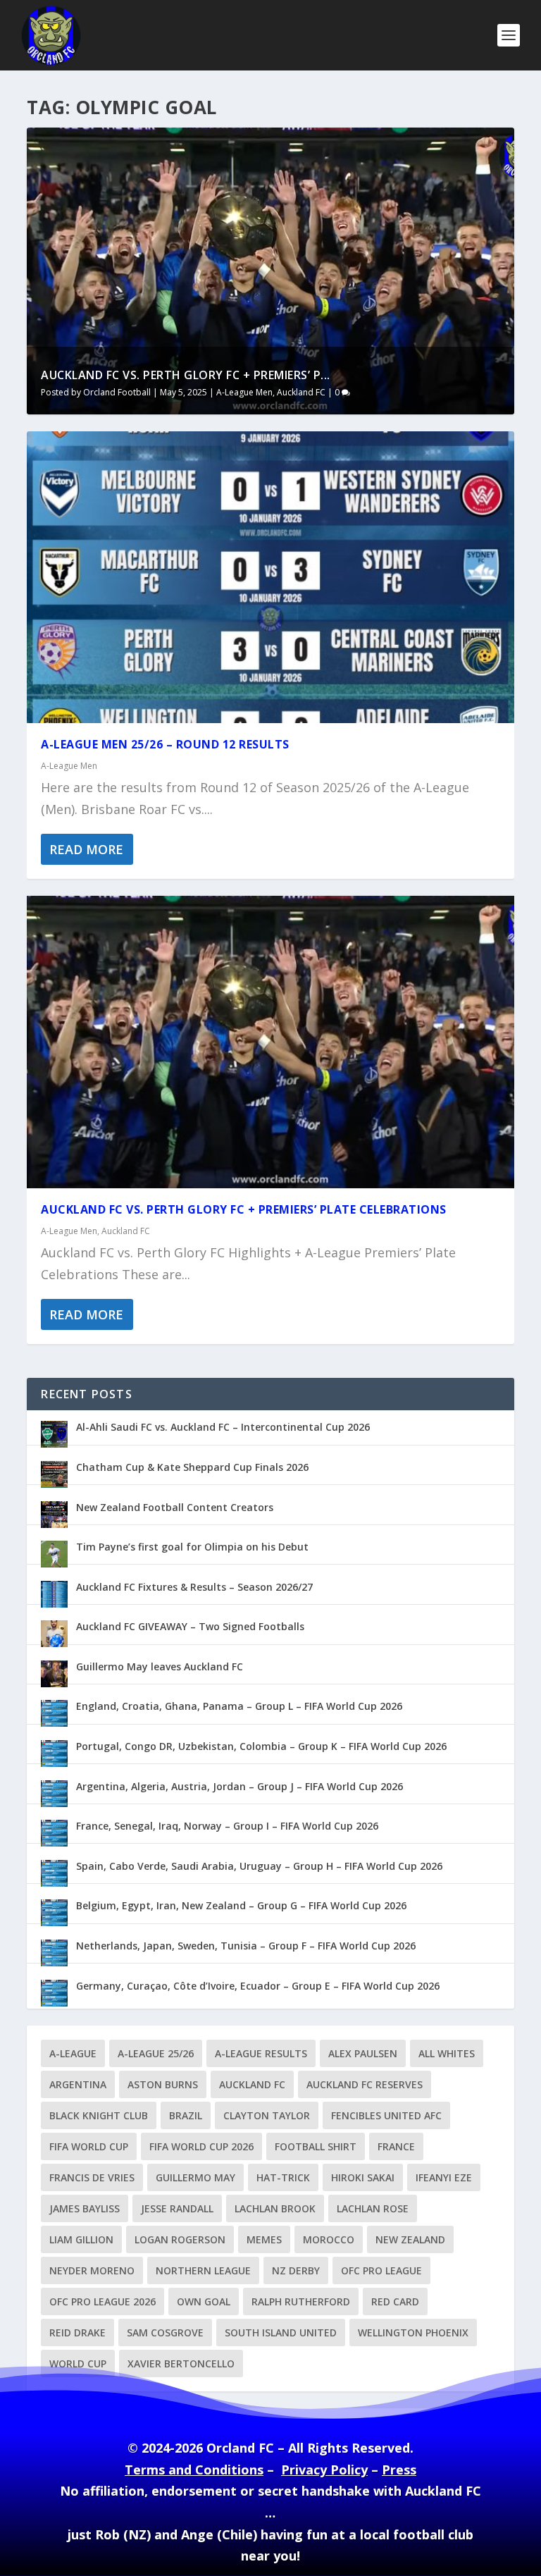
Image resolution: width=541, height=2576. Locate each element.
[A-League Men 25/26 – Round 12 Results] (270, 577)
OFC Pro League (381, 2270)
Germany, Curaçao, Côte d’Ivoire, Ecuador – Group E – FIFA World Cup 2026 (258, 1986)
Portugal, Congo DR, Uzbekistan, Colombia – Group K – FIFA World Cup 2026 (261, 1746)
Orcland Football (117, 392)
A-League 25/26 (156, 2053)
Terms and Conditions (194, 2470)
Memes (264, 2239)
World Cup (78, 2364)
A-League (73, 2053)
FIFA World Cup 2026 (201, 2146)
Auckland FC (301, 392)
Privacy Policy (324, 2470)
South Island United (281, 2332)
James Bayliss (85, 2208)
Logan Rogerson (180, 2239)
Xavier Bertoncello (181, 2364)
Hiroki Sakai (363, 2177)
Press (399, 2470)
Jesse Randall (177, 2208)
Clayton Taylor (267, 2115)
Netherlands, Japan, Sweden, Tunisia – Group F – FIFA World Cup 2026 (246, 1946)
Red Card (395, 2301)
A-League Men (244, 392)
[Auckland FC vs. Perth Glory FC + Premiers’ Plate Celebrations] (270, 1042)
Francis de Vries (92, 2177)
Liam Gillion (81, 2239)
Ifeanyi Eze (444, 2177)
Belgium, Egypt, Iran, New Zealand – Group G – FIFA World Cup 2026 (241, 1905)
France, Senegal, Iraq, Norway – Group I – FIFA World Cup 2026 (227, 1826)
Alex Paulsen (363, 2053)
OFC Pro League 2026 (102, 2301)
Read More (86, 849)
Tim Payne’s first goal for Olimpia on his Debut (192, 1547)
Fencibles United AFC (386, 2115)
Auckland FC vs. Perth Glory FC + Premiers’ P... (186, 375)
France (396, 2146)
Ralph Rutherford (301, 2301)
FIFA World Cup (89, 2146)
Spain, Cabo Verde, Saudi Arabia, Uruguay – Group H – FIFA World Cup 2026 (259, 1866)
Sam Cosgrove (165, 2332)
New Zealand (410, 2239)
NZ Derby (296, 2270)
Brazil (186, 2115)
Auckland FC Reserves (365, 2084)
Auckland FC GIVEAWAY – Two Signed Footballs (190, 1626)
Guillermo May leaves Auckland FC (160, 1666)
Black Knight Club (99, 2115)
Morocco (329, 2239)
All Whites (447, 2053)
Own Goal (204, 2301)
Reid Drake (77, 2332)
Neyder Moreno (92, 2270)
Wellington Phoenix (413, 2332)
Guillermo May (195, 2177)
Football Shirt (316, 2146)
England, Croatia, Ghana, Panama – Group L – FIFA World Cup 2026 (239, 1706)
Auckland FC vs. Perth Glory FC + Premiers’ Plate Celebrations (244, 1209)
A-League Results (261, 2053)
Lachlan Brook (275, 2208)
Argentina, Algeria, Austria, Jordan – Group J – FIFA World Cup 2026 (240, 1786)
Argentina (78, 2084)
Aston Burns (163, 2084)
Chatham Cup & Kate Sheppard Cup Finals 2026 (192, 1467)
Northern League (203, 2270)
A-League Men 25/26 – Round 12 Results (165, 744)
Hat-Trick (283, 2177)
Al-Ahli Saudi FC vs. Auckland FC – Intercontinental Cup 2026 (223, 1427)
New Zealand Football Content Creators (175, 1507)
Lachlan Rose (373, 2208)
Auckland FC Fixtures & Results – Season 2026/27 (194, 1587)
